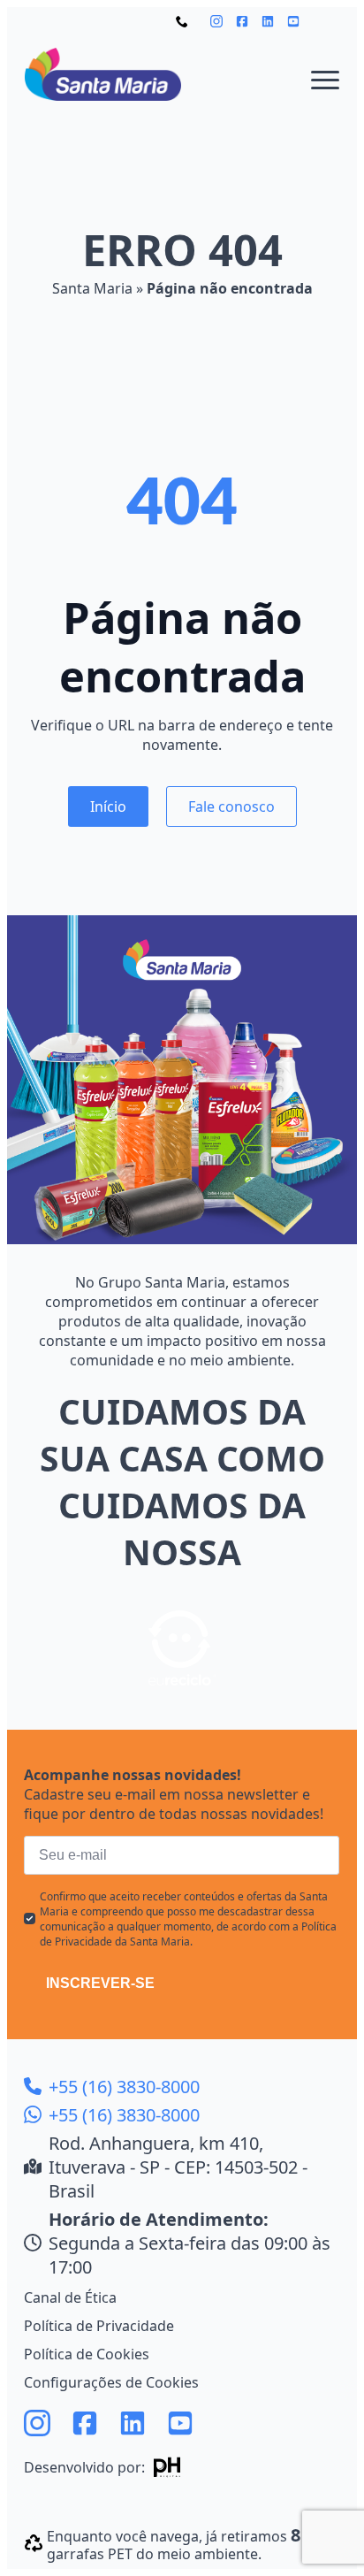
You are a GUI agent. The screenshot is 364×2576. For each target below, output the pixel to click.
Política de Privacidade (99, 2326)
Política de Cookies (87, 2354)
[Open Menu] (325, 80)
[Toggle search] (328, 21)
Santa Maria (92, 288)
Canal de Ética (70, 2297)
